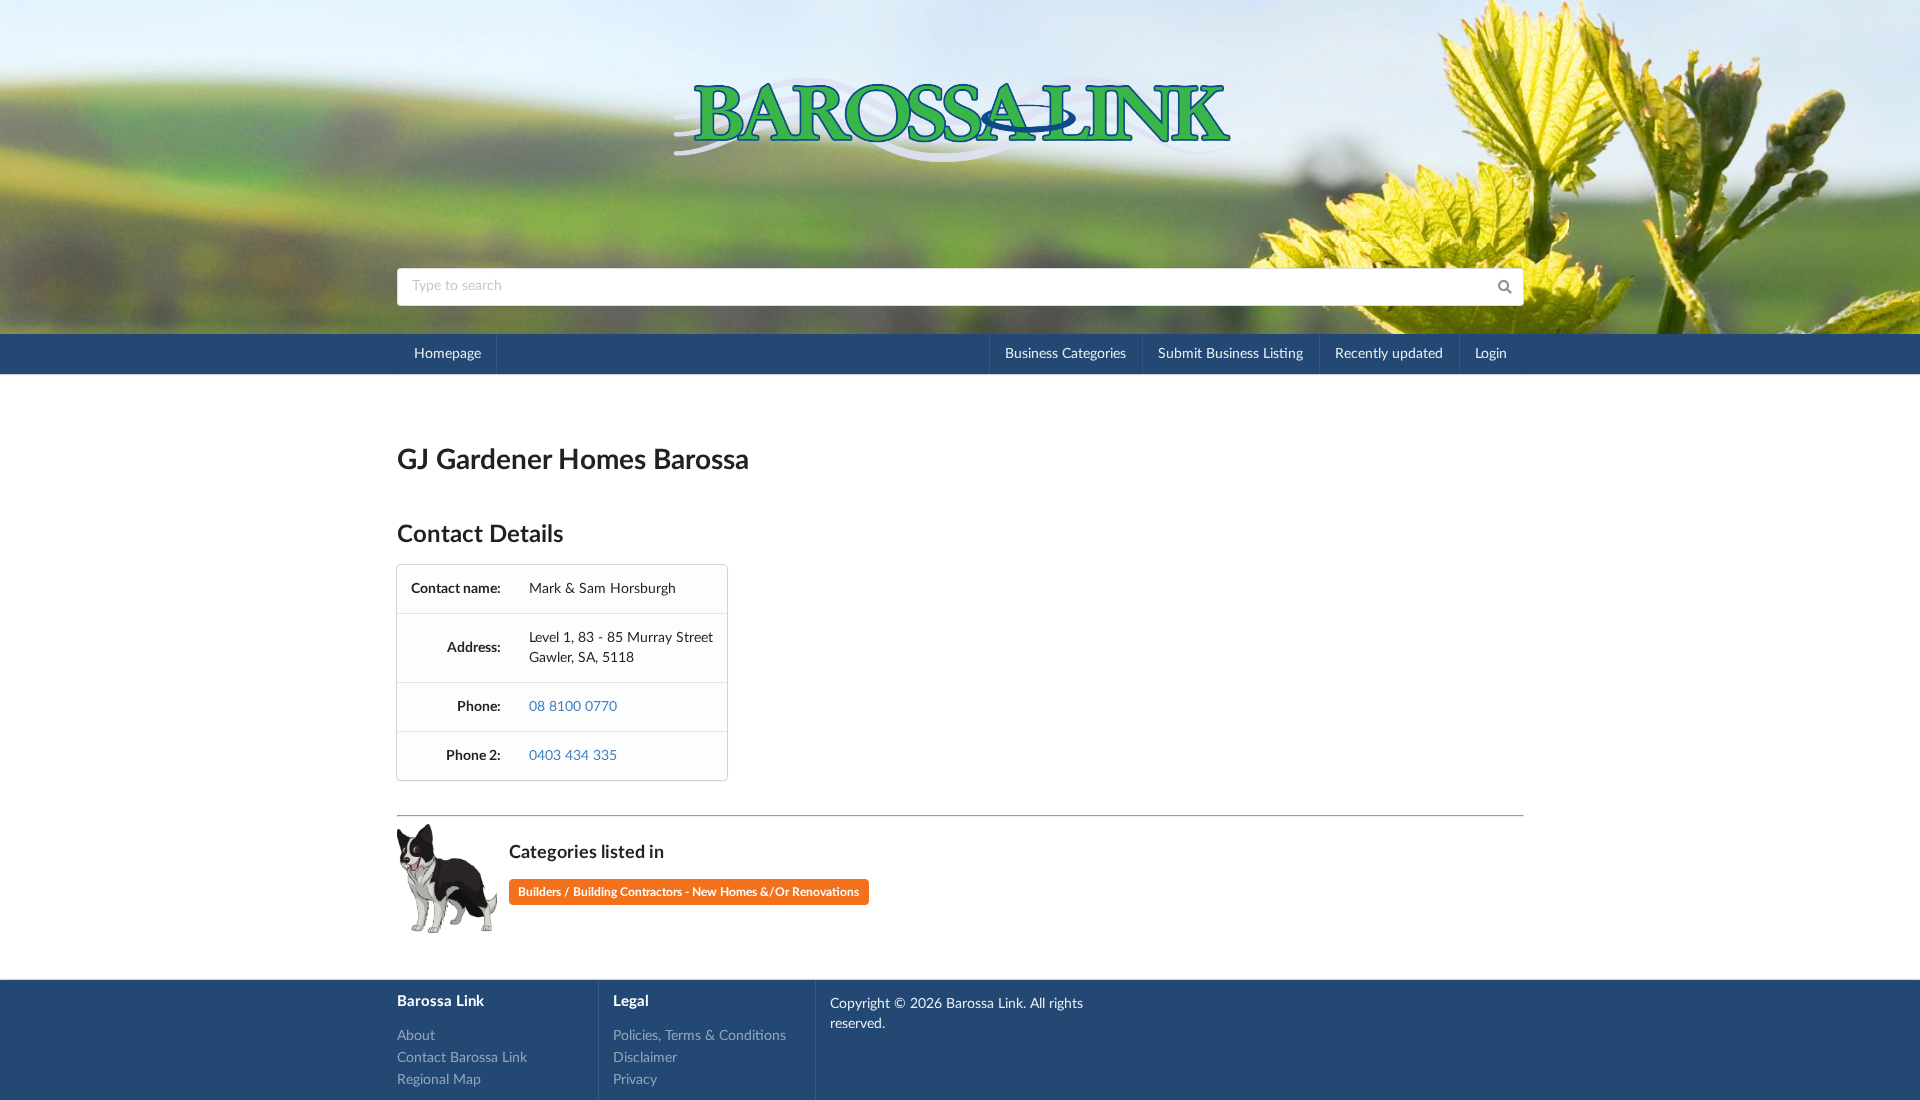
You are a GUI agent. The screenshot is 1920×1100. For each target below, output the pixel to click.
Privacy (635, 1080)
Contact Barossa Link (462, 1058)
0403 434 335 (573, 756)
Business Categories (1065, 354)
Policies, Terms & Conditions (699, 1036)
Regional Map (439, 1080)
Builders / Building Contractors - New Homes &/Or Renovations (688, 892)
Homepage (447, 354)
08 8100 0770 (573, 707)
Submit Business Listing (1230, 354)
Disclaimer (645, 1058)
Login (1491, 354)
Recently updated (1389, 354)
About (416, 1036)
